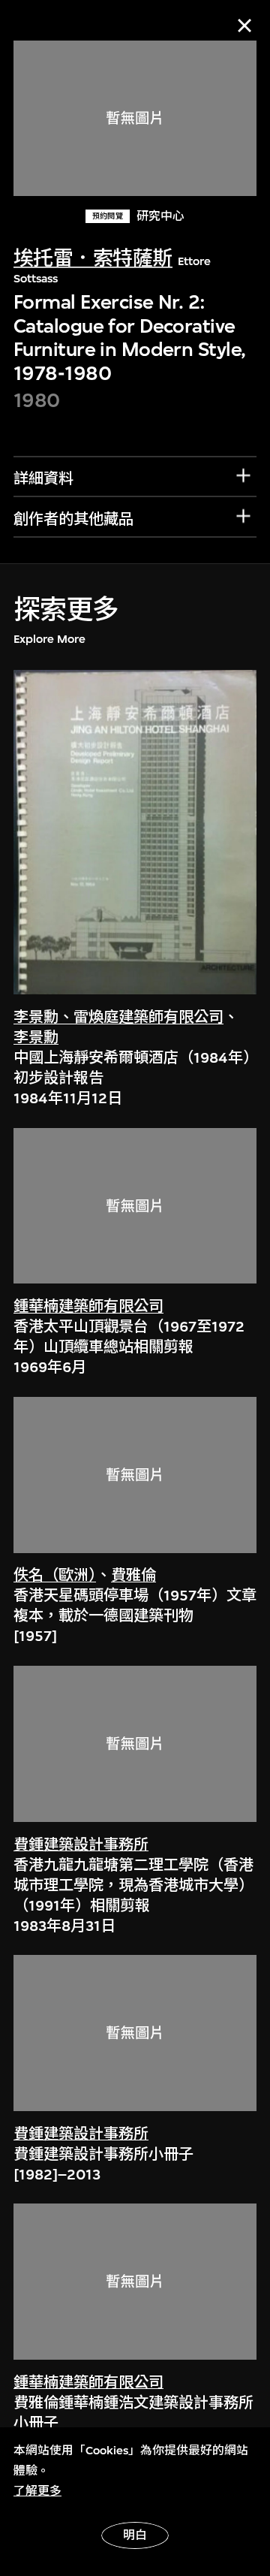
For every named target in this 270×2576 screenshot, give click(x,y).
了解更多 (37, 2491)
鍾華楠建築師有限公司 (88, 1306)
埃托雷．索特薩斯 (93, 259)
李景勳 (36, 1038)
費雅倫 (133, 1575)
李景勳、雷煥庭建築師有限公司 (118, 1017)
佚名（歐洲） (55, 1575)
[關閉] (244, 26)
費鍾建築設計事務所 (81, 1845)
